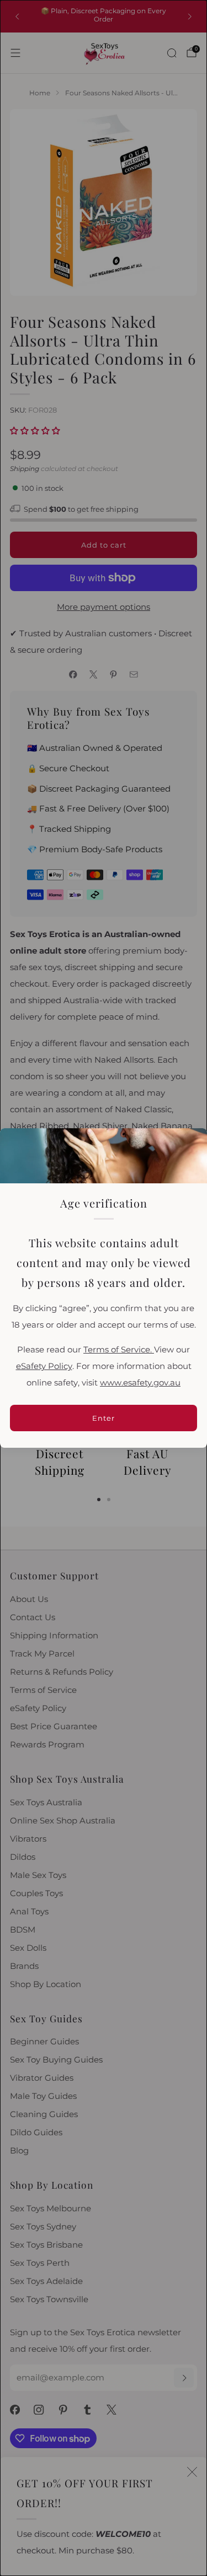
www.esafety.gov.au (140, 1383)
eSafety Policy (44, 1366)
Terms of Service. (119, 1350)
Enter (104, 1418)
